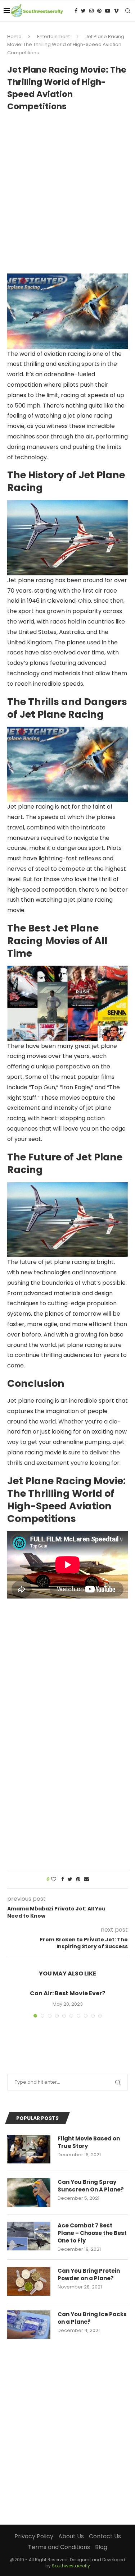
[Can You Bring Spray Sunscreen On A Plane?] (29, 2193)
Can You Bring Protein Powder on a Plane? (89, 2274)
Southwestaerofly (71, 2566)
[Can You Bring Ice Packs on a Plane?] (29, 2325)
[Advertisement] (67, 189)
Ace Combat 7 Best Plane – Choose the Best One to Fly (92, 2233)
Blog (101, 2547)
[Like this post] (54, 1879)
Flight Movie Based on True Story (89, 2142)
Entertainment (53, 36)
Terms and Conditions (59, 2547)
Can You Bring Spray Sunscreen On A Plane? (91, 2186)
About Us (71, 2536)
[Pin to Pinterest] (78, 1879)
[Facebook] (76, 11)
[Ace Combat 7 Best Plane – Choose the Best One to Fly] (29, 2236)
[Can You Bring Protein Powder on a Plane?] (29, 2281)
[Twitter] (83, 11)
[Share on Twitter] (70, 1879)
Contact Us (105, 2536)
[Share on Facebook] (63, 1879)
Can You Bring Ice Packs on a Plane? (92, 2318)
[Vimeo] (116, 11)
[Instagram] (91, 11)
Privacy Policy (34, 2536)
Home (14, 36)
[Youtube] (108, 11)
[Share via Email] (86, 1879)
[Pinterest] (99, 11)
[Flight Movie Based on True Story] (29, 2149)
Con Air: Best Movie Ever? (67, 1993)
